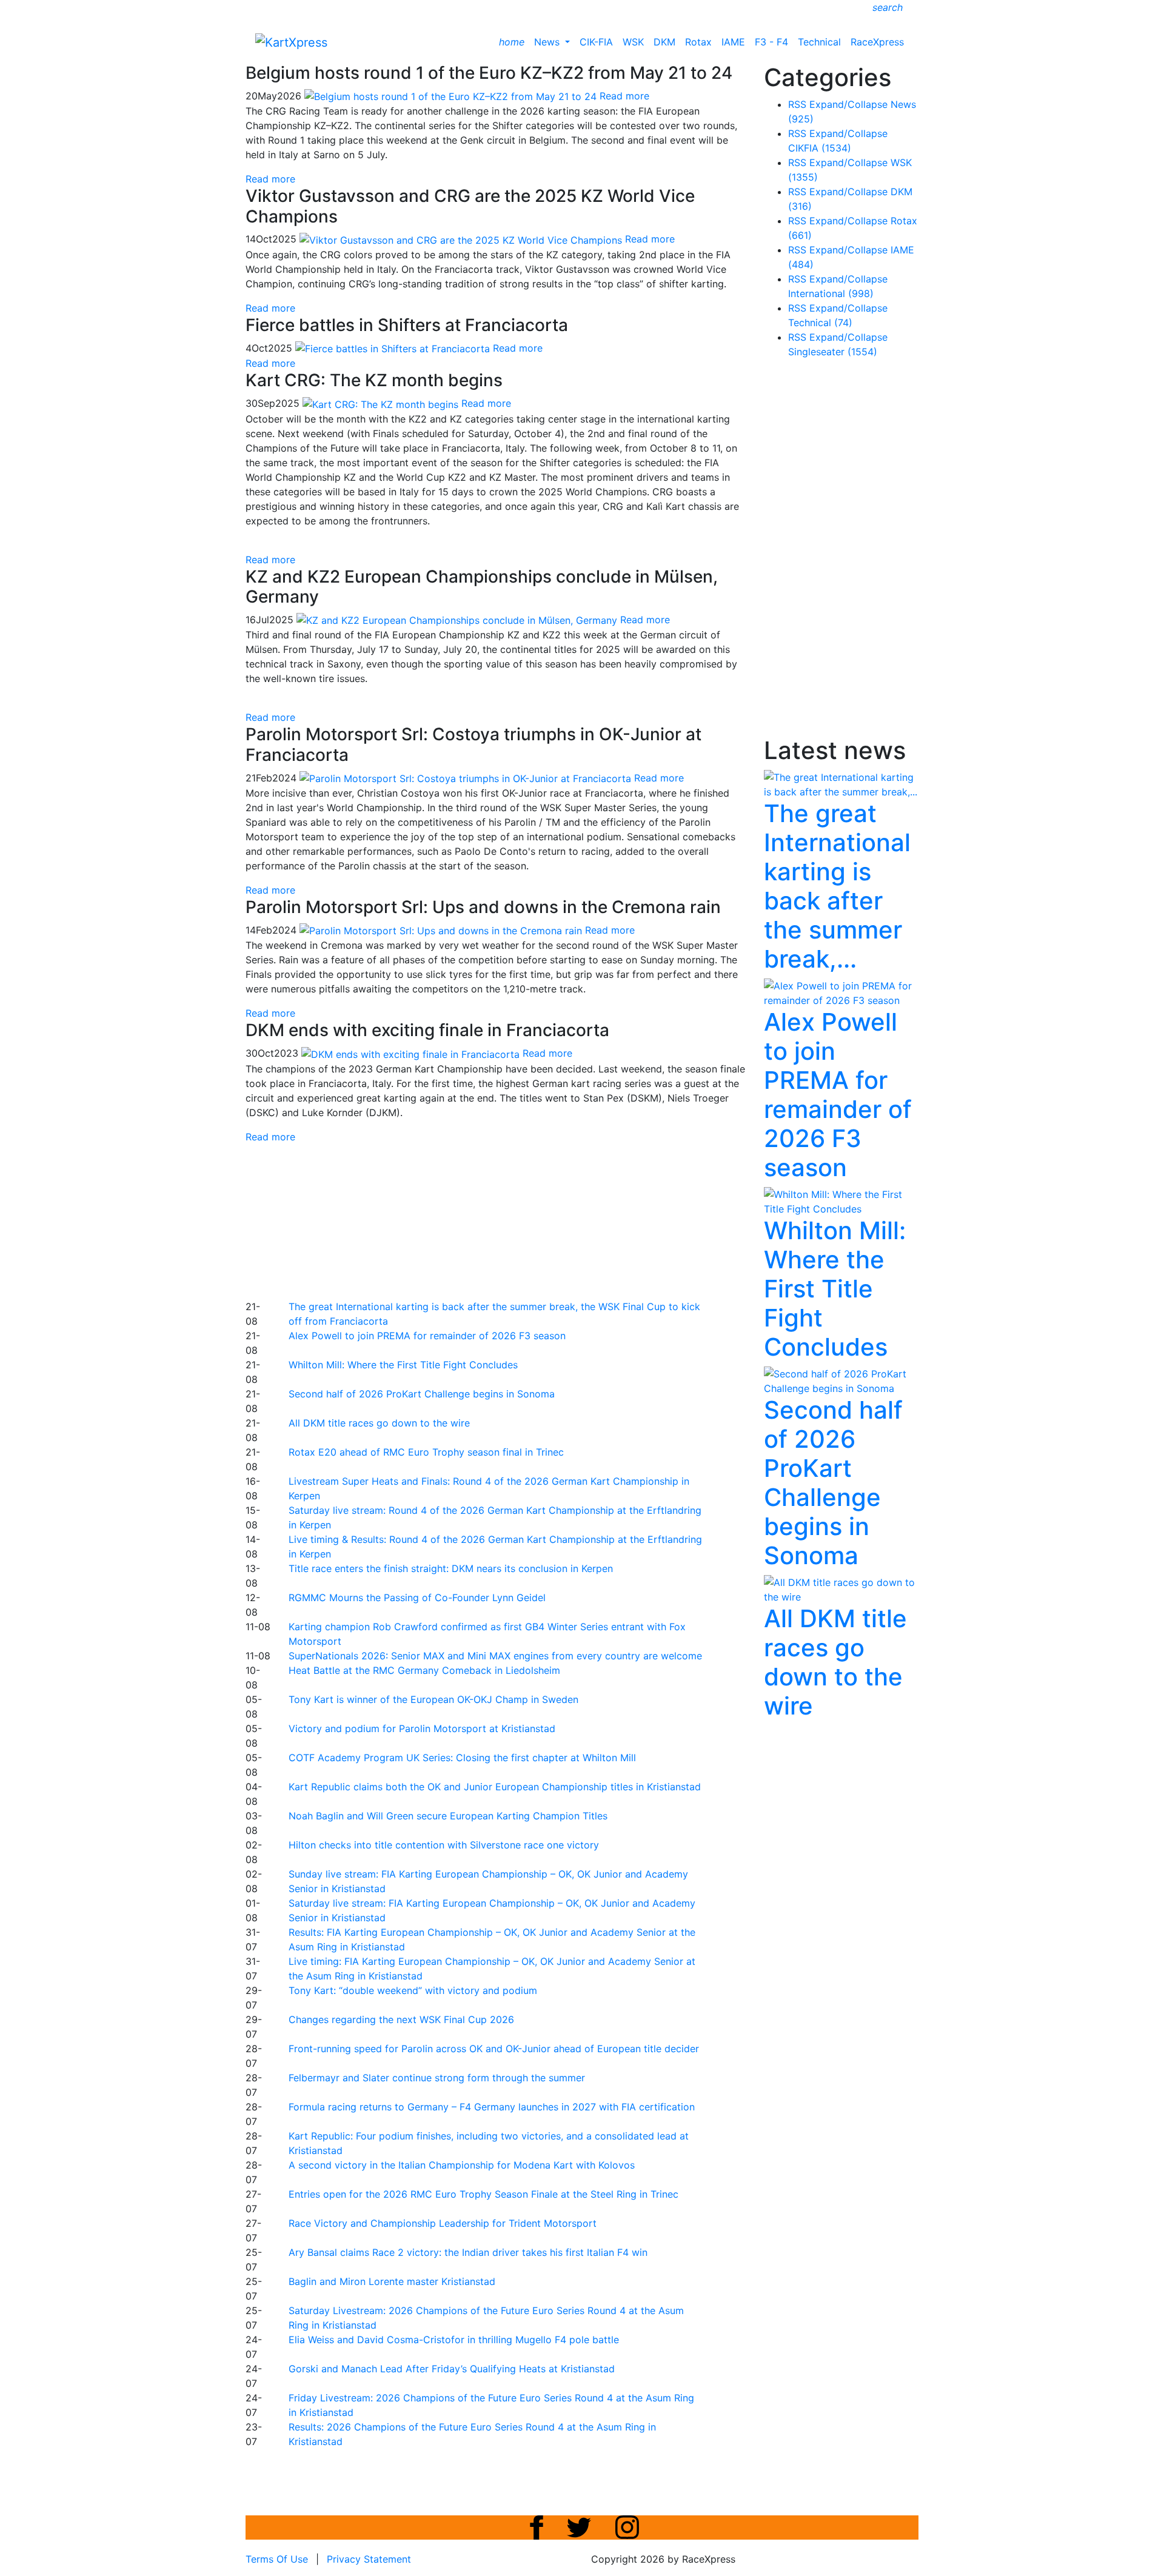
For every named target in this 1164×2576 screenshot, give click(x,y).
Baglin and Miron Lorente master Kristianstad (392, 2281)
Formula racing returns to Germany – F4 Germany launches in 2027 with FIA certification (492, 2107)
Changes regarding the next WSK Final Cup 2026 (401, 2019)
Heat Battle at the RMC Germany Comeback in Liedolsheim (424, 1670)
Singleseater (833, 352)
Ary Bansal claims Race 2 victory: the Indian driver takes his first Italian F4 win (468, 2252)
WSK (633, 42)
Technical (819, 42)
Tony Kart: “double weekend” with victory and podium (413, 1990)
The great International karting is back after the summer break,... (837, 886)
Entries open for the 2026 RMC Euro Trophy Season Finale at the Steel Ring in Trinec (483, 2194)
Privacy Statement (369, 2559)
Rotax (698, 42)
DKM (664, 42)
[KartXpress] (291, 41)
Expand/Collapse (848, 104)
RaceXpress (877, 42)
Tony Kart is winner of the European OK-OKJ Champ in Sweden (433, 1699)
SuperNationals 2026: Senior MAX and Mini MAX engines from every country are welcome (495, 1656)
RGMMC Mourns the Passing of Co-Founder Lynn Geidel (417, 1597)
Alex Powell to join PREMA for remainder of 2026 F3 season (427, 1336)
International (831, 293)
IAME (733, 42)
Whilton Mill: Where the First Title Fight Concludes (403, 1365)
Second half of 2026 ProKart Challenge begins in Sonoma (422, 1394)
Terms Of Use (277, 2559)
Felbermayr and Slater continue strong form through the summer (437, 2078)
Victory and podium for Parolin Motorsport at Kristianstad (422, 1728)
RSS (797, 104)
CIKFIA (820, 148)
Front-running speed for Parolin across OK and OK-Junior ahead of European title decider (494, 2049)
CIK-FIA (596, 42)
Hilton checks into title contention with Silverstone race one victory (444, 1845)
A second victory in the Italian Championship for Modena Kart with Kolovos (462, 2165)
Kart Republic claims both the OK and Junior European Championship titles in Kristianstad (495, 1787)
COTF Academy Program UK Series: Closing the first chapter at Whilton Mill (462, 1758)
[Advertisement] (540, 1220)
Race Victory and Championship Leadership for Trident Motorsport (443, 2223)
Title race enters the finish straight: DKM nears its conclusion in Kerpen (451, 1568)
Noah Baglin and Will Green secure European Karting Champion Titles (448, 1816)
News (548, 42)
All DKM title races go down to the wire (379, 1423)
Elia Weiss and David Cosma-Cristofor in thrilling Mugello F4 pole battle (454, 2340)
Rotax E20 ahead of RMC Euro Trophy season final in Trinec (426, 1452)
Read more (270, 179)
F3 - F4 (771, 42)
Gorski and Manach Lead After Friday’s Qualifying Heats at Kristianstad (452, 2369)
